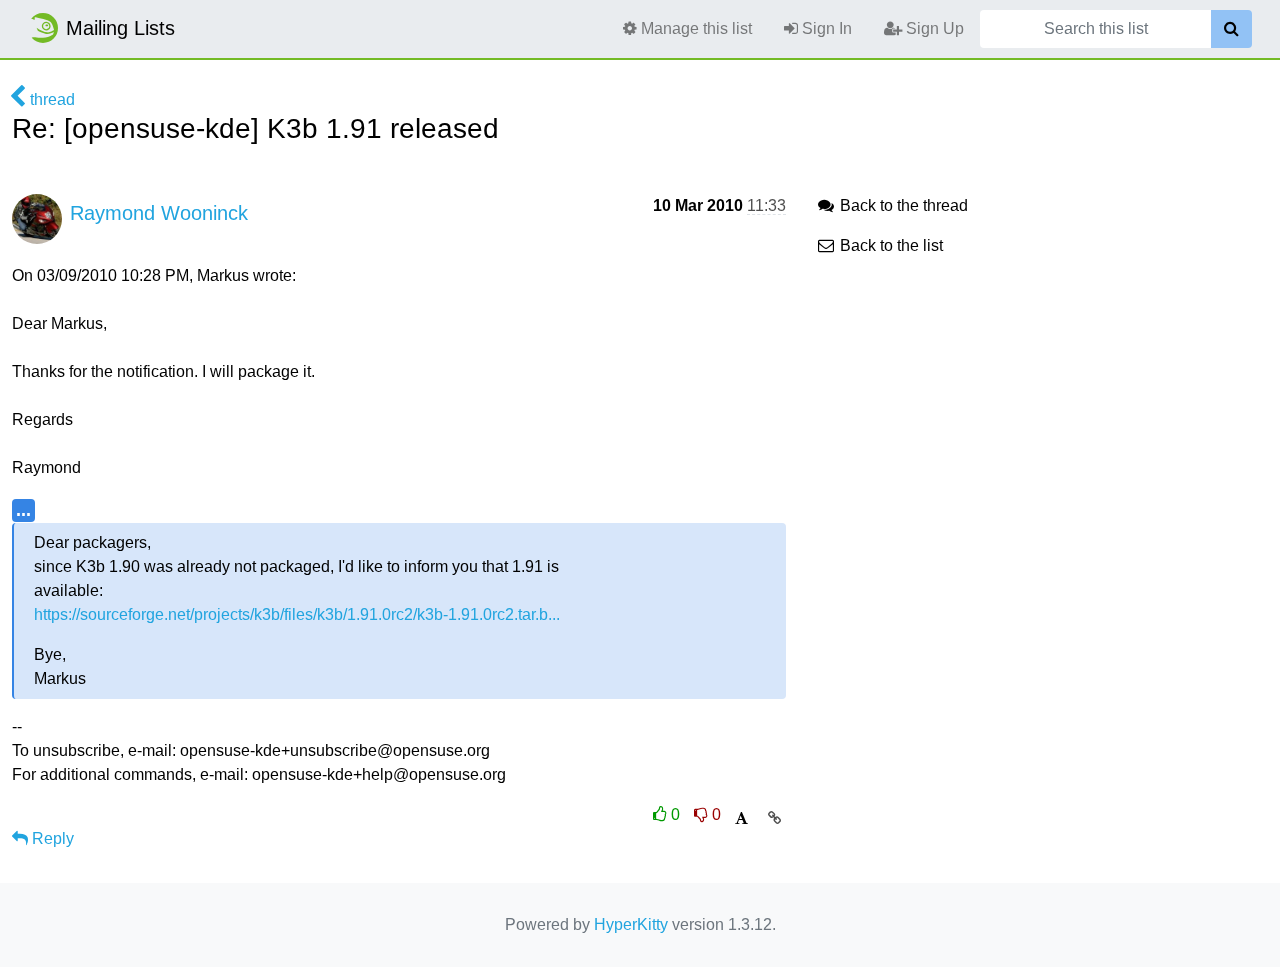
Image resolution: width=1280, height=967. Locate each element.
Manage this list (694, 28)
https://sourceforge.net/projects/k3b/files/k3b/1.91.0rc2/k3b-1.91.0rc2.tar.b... (297, 614)
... (23, 509)
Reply (51, 838)
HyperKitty (631, 924)
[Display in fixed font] (741, 818)
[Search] (1231, 29)
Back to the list (889, 245)
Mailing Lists (120, 28)
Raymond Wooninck (159, 213)
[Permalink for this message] (774, 818)
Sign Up (933, 28)
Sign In (825, 28)
